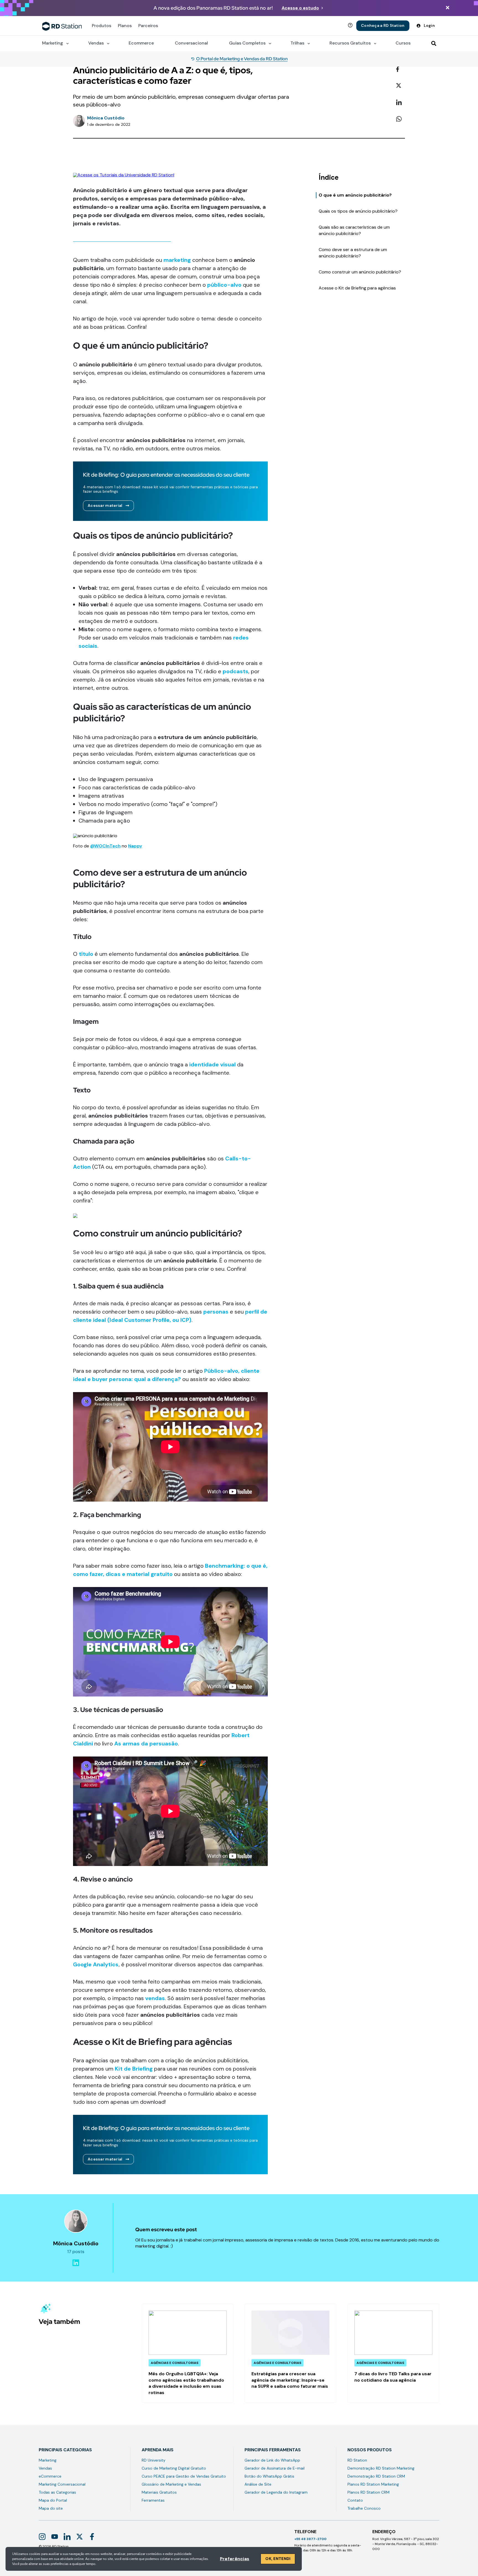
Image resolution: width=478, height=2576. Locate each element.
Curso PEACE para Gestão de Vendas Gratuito (184, 2476)
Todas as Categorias (57, 2492)
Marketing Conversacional (62, 2484)
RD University (154, 2460)
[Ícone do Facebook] (92, 2537)
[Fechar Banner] (448, 8)
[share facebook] (401, 69)
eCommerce (50, 2476)
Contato (355, 2500)
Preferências (235, 2559)
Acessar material (105, 505)
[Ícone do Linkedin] (67, 2537)
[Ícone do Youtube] (55, 2537)
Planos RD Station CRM (368, 2492)
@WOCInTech (105, 846)
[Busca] (434, 43)
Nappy (135, 846)
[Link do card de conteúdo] (188, 2353)
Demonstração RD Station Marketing (381, 2468)
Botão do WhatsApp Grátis (269, 2476)
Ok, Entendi (278, 2559)
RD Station (357, 2460)
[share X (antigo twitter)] (401, 86)
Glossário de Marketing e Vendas (171, 2484)
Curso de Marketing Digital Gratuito (174, 2468)
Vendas (45, 2468)
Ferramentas (153, 2500)
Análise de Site (258, 2484)
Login (429, 25)
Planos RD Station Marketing (373, 2484)
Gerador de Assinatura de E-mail (275, 2468)
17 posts (76, 2252)
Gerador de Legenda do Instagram (276, 2492)
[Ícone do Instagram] (42, 2537)
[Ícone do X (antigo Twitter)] (80, 2537)
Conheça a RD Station (383, 25)
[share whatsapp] (401, 119)
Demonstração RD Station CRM (376, 2476)
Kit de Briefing (134, 2069)
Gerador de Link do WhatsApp (272, 2460)
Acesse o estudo (300, 8)
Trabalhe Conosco (364, 2508)
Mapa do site (51, 2508)
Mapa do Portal (53, 2500)
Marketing (48, 2460)
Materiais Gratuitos (159, 2492)
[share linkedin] (401, 103)
